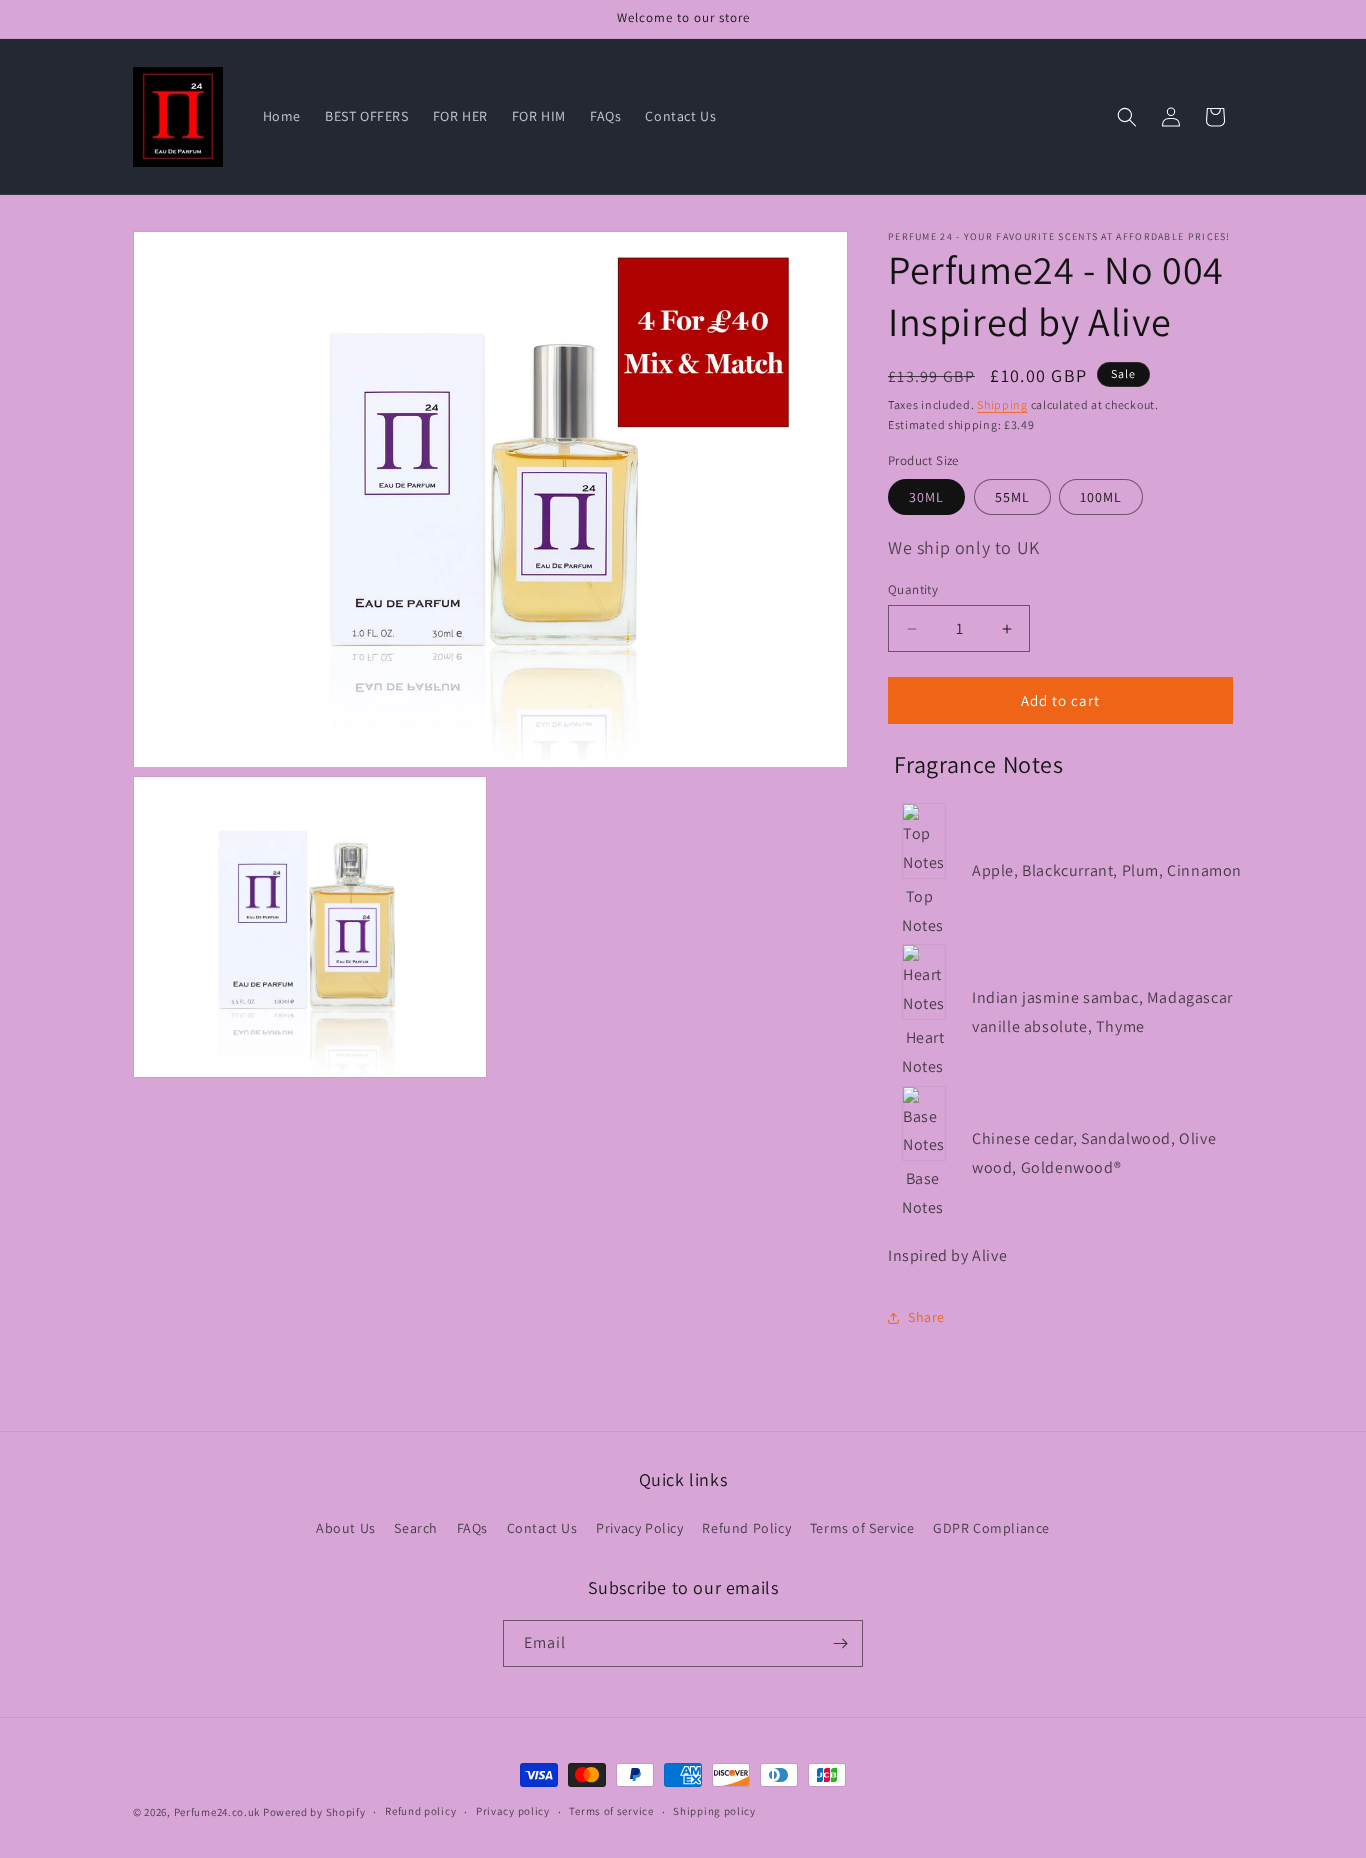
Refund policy (420, 1811)
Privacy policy (513, 1811)
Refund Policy (746, 1528)
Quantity (913, 589)
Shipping (1002, 404)
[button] (1127, 117)
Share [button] (926, 1317)
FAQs (472, 1528)
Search (416, 1528)
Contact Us (542, 1528)
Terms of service (611, 1811)
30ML (926, 497)
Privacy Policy (639, 1528)
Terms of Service (862, 1528)
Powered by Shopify (314, 1812)
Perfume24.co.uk (217, 1812)
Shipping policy (714, 1811)
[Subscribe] (840, 1643)
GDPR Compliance (991, 1528)
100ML (1101, 497)
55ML (1012, 497)
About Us (346, 1528)
